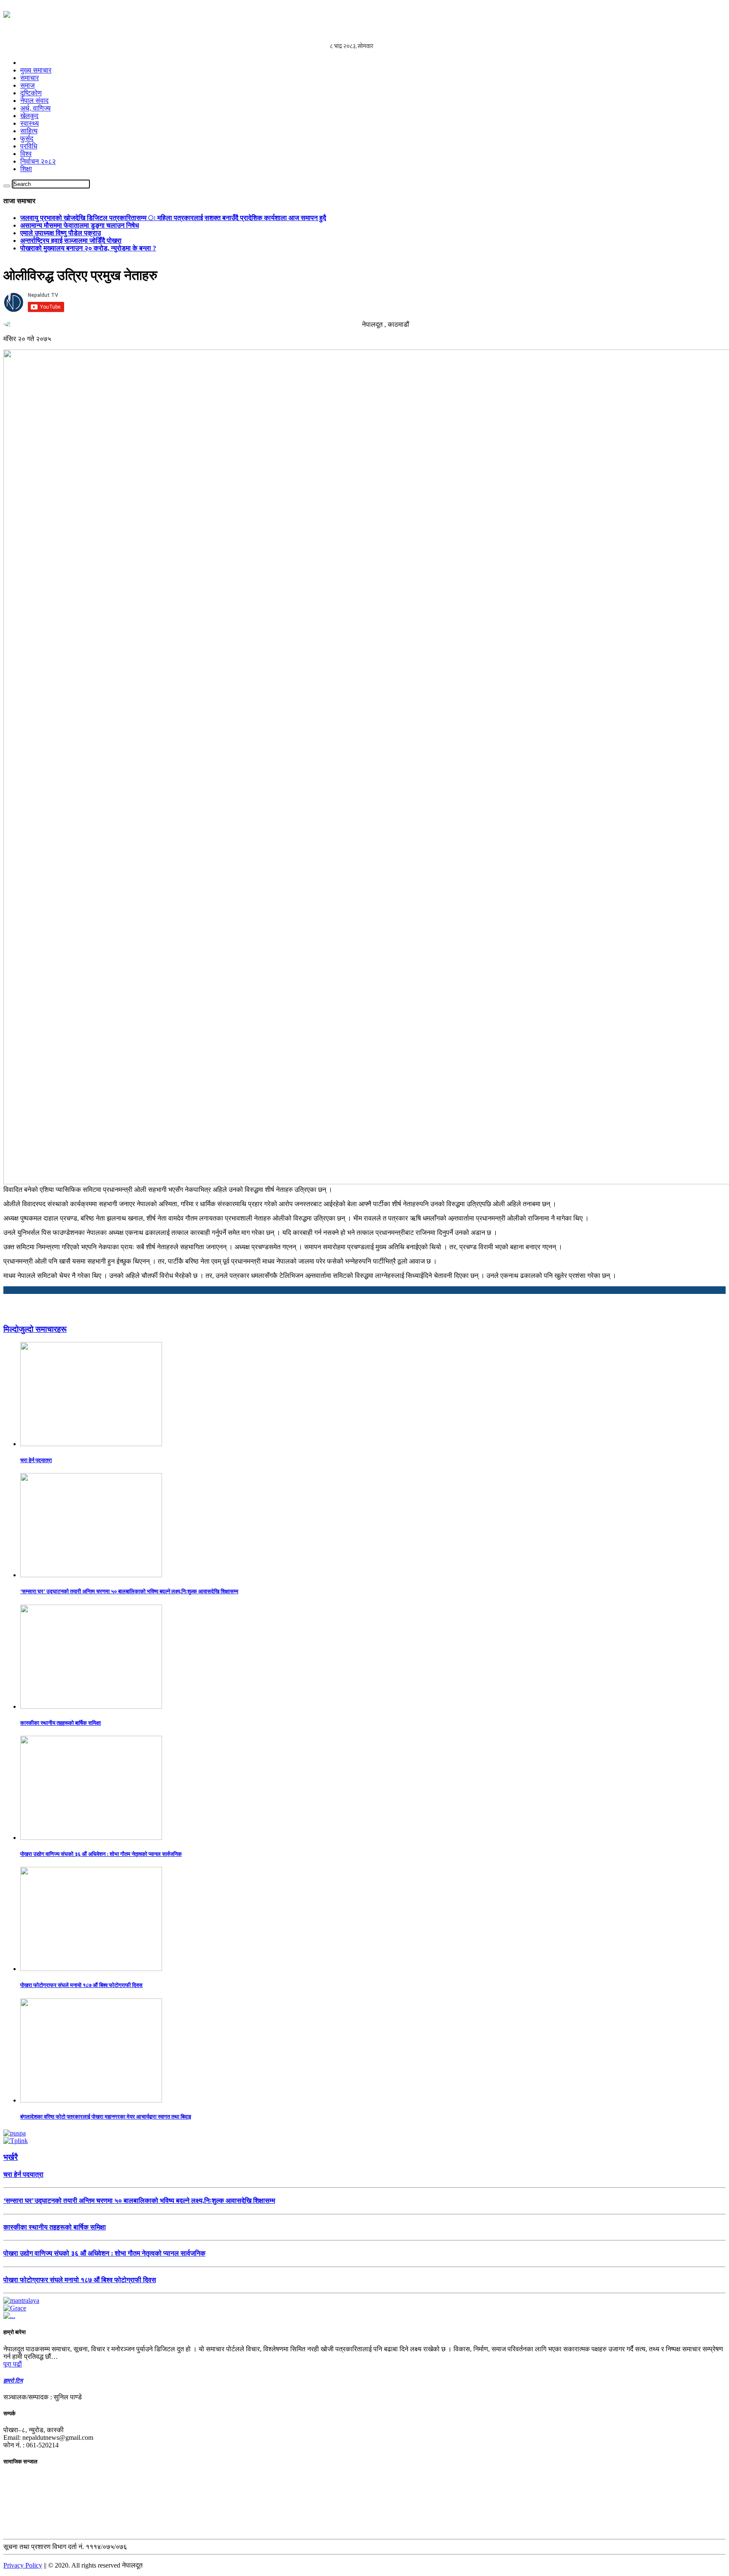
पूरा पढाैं (13, 2364)
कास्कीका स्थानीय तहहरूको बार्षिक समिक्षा (61, 1723)
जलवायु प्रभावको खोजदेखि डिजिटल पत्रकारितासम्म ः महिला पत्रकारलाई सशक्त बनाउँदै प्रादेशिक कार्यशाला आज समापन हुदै (173, 218)
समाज (27, 85)
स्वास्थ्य (30, 123)
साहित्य (29, 131)
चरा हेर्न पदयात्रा (36, 1460)
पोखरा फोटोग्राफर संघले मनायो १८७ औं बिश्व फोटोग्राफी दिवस (81, 1985)
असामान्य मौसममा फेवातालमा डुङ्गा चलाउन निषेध (80, 225)
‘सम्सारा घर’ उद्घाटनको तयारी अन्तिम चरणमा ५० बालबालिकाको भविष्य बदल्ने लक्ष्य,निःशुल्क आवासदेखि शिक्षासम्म (129, 1591)
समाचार (30, 78)
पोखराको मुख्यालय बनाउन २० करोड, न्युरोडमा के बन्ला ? (88, 248)
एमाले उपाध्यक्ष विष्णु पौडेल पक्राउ (61, 233)
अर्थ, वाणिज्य (35, 108)
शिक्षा (26, 169)
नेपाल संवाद (34, 101)
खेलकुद (29, 116)
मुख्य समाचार (36, 70)
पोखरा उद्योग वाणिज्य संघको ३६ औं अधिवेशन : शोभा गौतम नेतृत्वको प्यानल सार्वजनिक (101, 1854)
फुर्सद (27, 138)
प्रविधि (29, 146)
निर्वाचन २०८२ (38, 161)
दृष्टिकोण (31, 93)
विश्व (26, 154)
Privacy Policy (23, 2565)
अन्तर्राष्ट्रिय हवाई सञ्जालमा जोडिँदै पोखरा (71, 241)
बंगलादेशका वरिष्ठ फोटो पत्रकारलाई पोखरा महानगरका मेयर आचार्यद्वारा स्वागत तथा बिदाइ (106, 2117)
